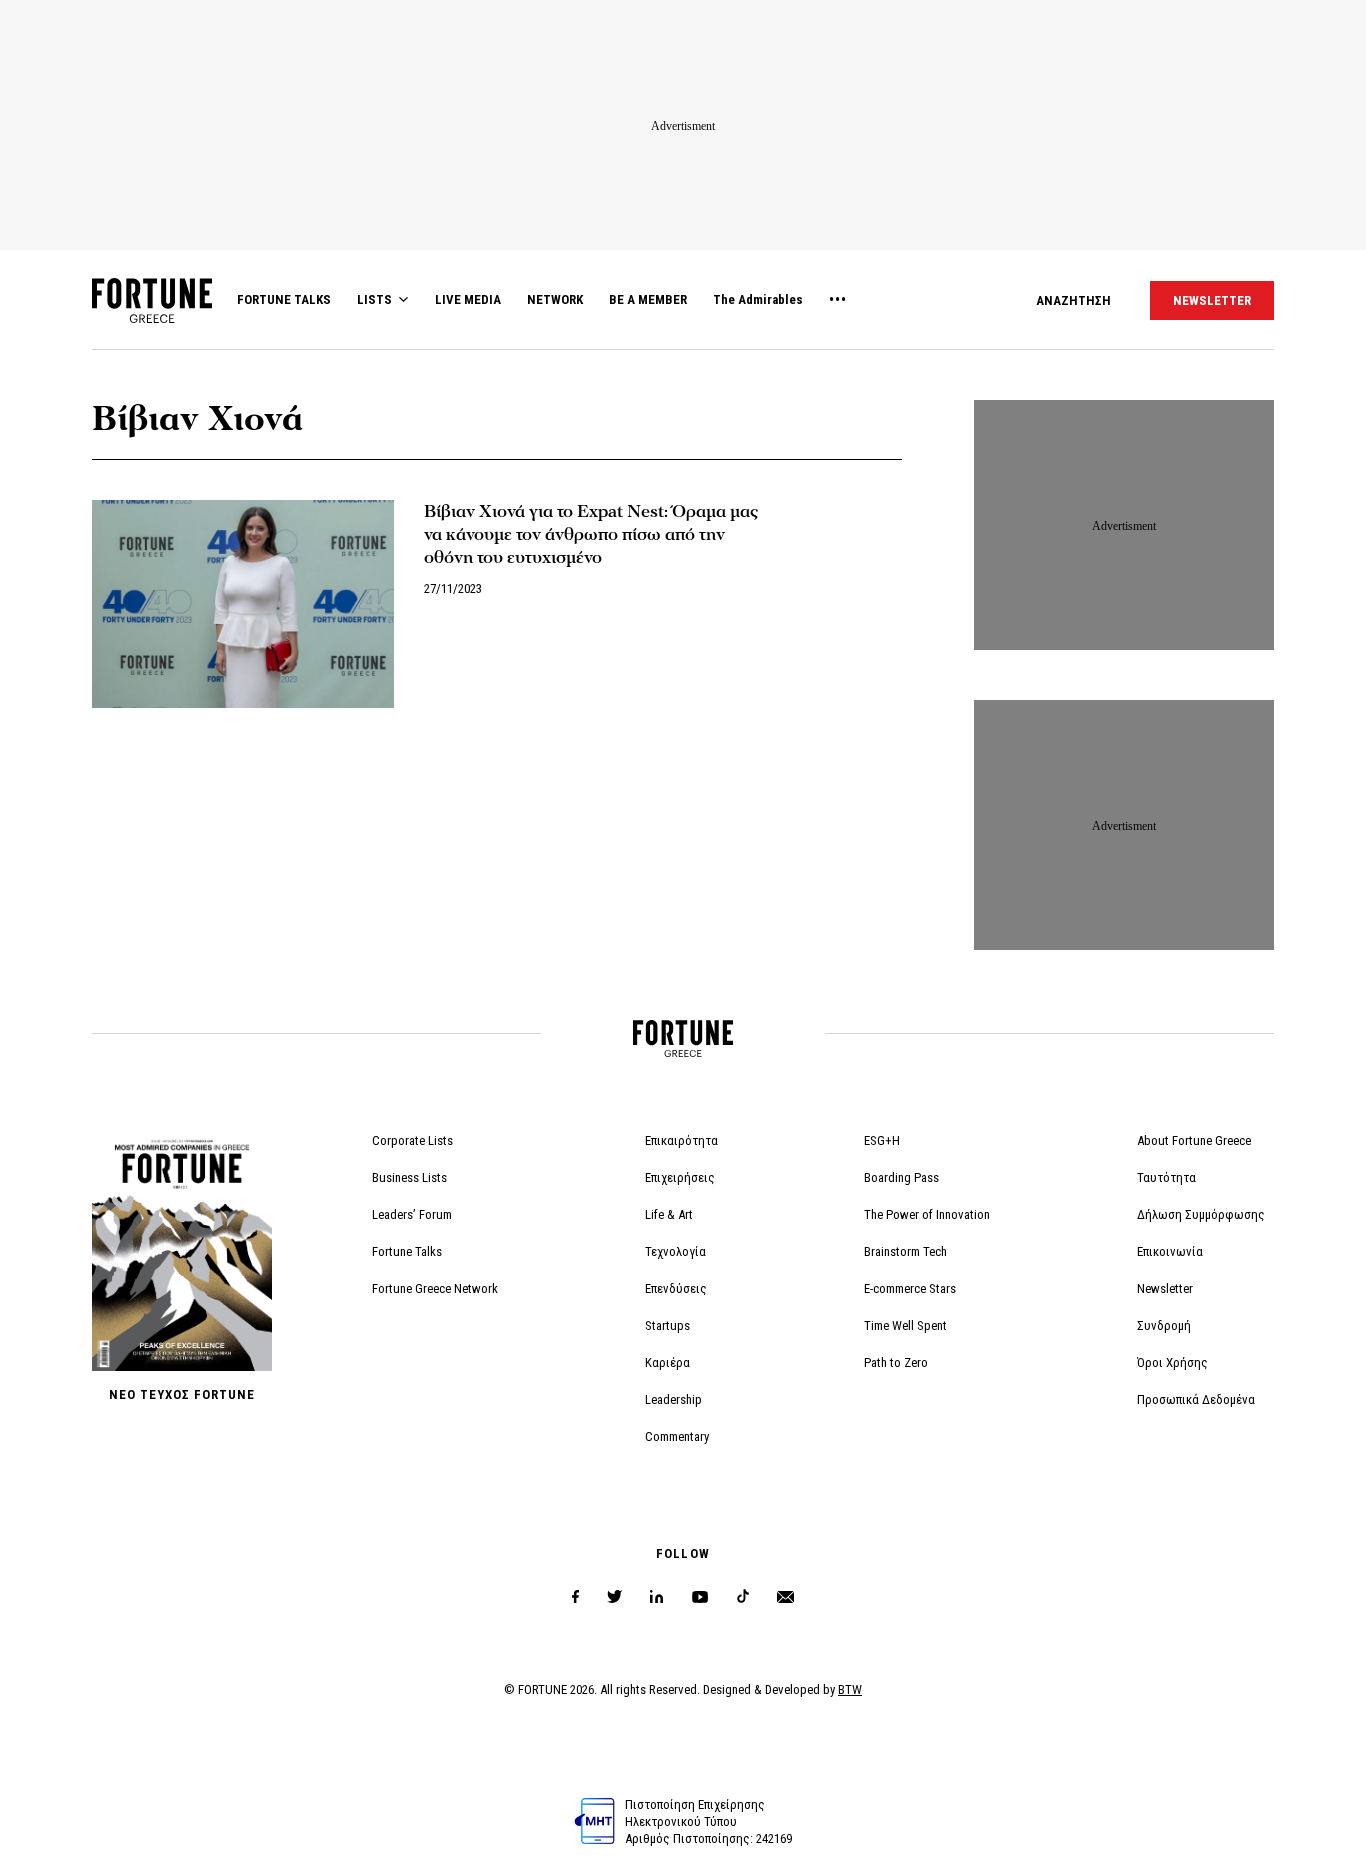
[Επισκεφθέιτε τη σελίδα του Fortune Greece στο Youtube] (700, 1600)
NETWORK (555, 299)
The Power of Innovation (927, 1214)
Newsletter (1165, 1288)
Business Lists (409, 1177)
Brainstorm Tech (905, 1251)
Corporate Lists (412, 1140)
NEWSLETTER (1212, 300)
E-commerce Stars (910, 1288)
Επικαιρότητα (681, 1140)
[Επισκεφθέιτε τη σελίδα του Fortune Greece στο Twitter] (614, 1597)
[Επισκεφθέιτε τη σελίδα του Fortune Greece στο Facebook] (575, 1597)
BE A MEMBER (648, 299)
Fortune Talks (407, 1251)
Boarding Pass (901, 1177)
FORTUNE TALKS (284, 299)
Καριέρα (667, 1362)
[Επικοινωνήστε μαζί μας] (785, 1597)
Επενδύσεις (676, 1288)
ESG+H (882, 1140)
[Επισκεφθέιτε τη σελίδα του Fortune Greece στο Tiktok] (743, 1597)
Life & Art (669, 1214)
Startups (667, 1325)
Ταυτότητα (1166, 1177)
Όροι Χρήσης (1172, 1362)
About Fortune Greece (1194, 1140)
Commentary (677, 1436)
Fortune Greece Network (435, 1288)
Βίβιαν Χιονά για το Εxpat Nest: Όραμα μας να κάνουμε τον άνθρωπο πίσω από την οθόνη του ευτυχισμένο (591, 534)
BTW (850, 1689)
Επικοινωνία (1170, 1251)
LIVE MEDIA (468, 299)
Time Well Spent (905, 1325)
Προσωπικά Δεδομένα (1196, 1399)
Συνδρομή (1164, 1325)
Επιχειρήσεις (680, 1177)
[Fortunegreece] (152, 317)
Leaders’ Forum (412, 1214)
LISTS (374, 299)
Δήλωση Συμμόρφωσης (1201, 1214)
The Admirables (758, 299)
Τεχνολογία (675, 1251)
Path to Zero (896, 1362)
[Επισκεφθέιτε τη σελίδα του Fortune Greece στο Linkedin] (656, 1597)
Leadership (673, 1399)
